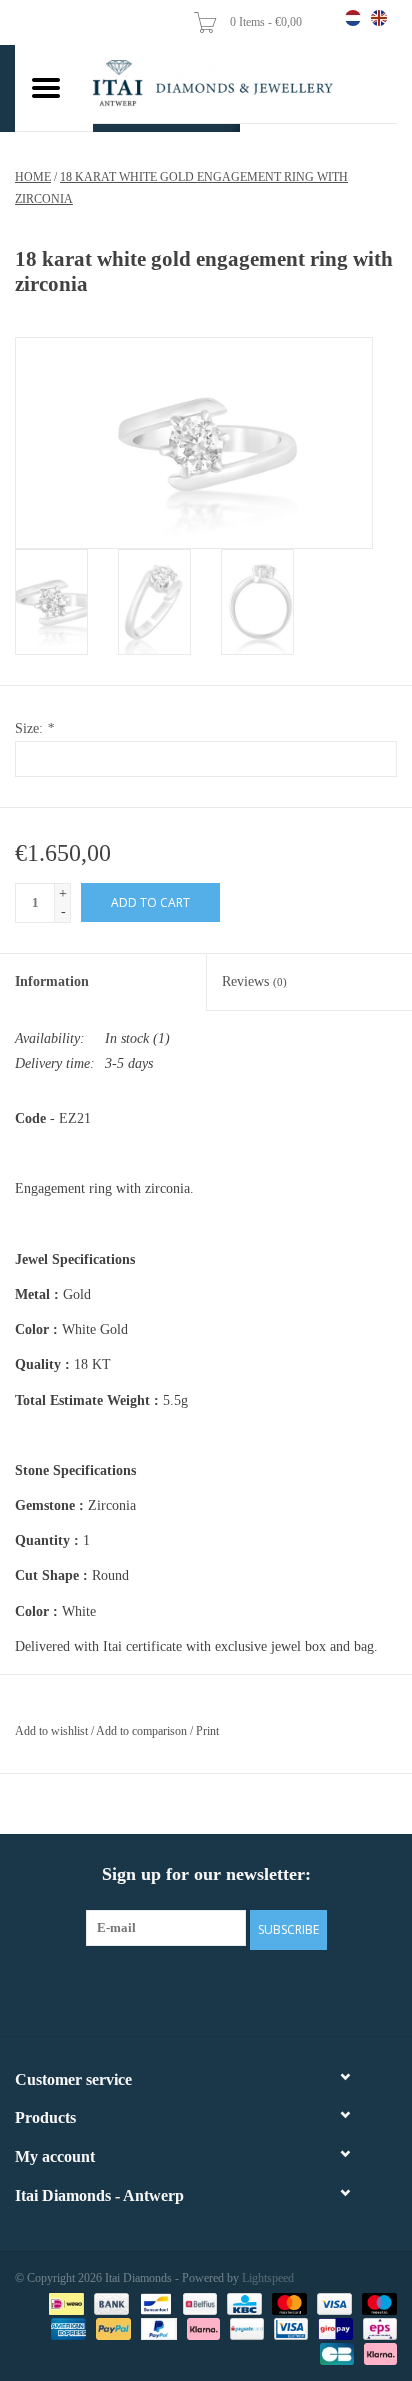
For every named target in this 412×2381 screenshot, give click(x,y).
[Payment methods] (64, 2303)
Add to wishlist (51, 1731)
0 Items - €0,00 (267, 22)
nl (353, 18)
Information (52, 981)
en (379, 18)
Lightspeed (268, 2278)
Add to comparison (143, 1731)
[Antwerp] (245, 84)
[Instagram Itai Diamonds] (224, 1990)
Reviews (254, 981)
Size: (34, 728)
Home (33, 177)
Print (207, 1731)
